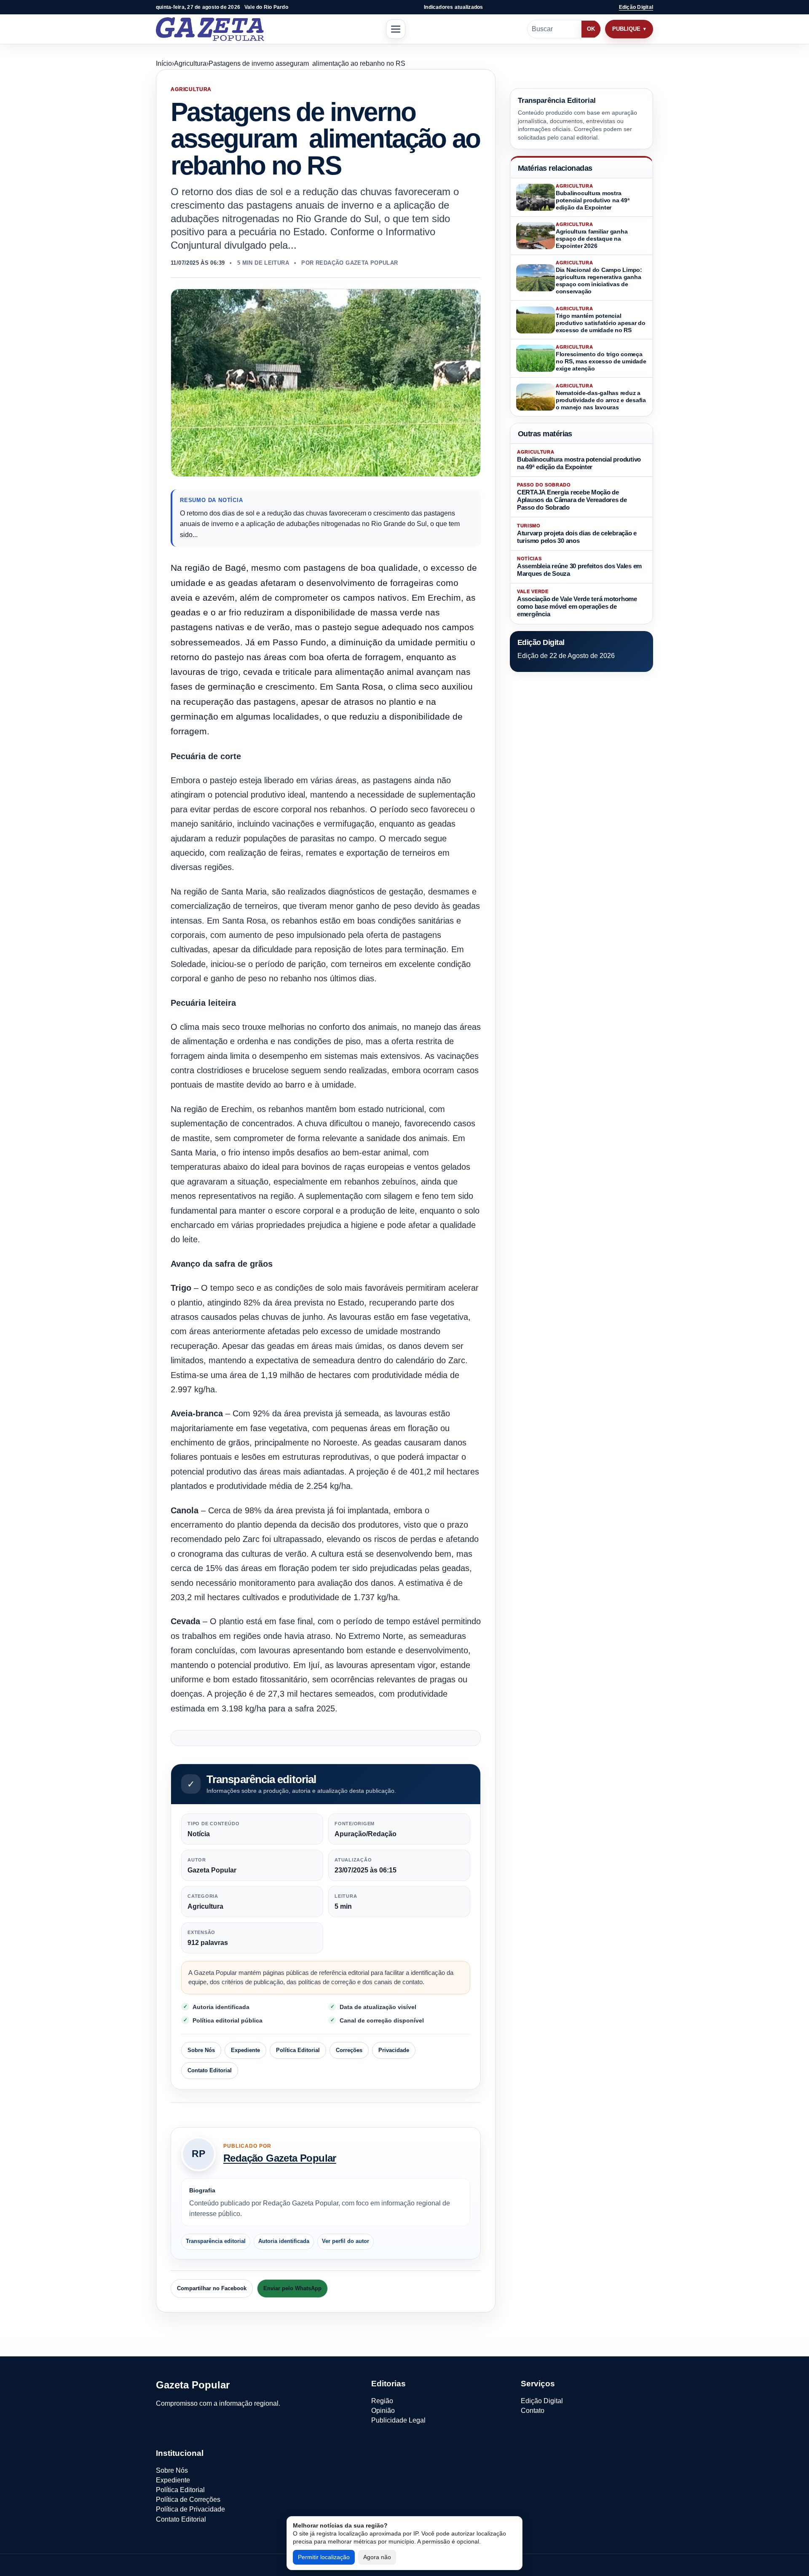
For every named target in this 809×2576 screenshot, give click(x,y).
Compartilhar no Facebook (212, 2288)
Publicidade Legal (398, 2420)
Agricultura (190, 63)
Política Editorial (298, 2050)
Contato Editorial (210, 2070)
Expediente (245, 2050)
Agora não (377, 2557)
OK (591, 29)
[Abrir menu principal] (396, 29)
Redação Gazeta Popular (280, 2158)
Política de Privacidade (190, 2509)
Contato (533, 2411)
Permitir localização (324, 2557)
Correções (349, 2050)
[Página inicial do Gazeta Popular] (210, 29)
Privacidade (394, 2050)
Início (164, 63)
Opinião (383, 2411)
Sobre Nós (201, 2050)
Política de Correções (188, 2499)
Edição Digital (636, 7)
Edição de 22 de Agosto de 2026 (566, 656)
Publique (626, 29)
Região (382, 2401)
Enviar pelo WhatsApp (292, 2288)
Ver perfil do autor (346, 2241)
